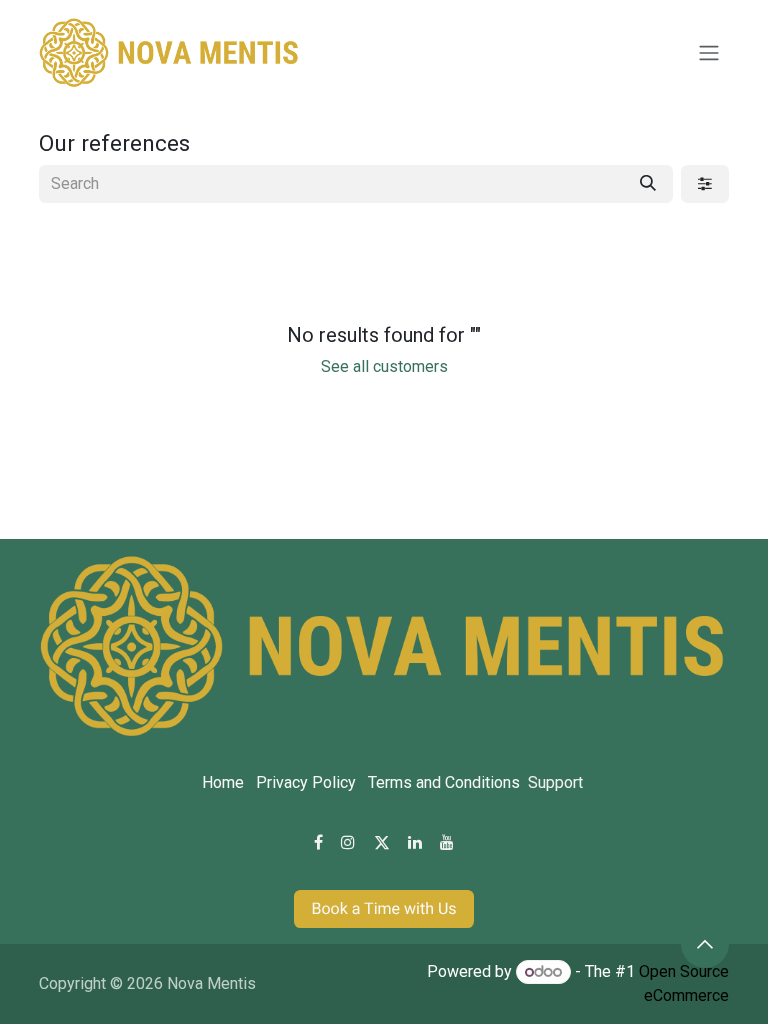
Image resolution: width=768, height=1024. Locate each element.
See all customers (384, 366)
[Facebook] (318, 842)
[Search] (648, 184)
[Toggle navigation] (709, 53)
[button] (705, 944)
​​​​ (383, 908)
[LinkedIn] (415, 842)
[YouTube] (447, 842)
